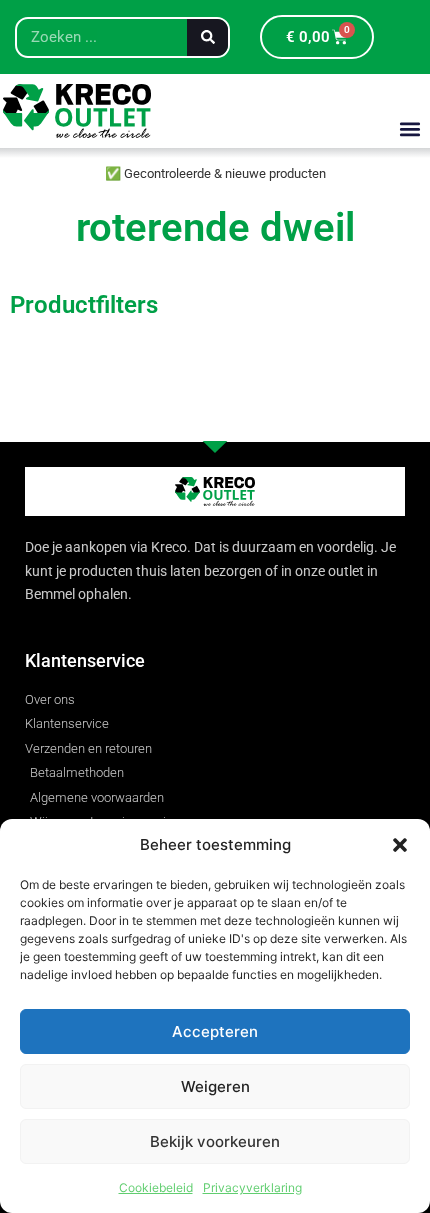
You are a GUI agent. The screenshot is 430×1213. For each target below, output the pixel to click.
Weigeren (215, 1086)
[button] (400, 845)
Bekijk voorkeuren (215, 1141)
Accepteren (215, 1031)
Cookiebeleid (156, 1187)
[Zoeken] (207, 37)
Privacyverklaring (252, 1187)
